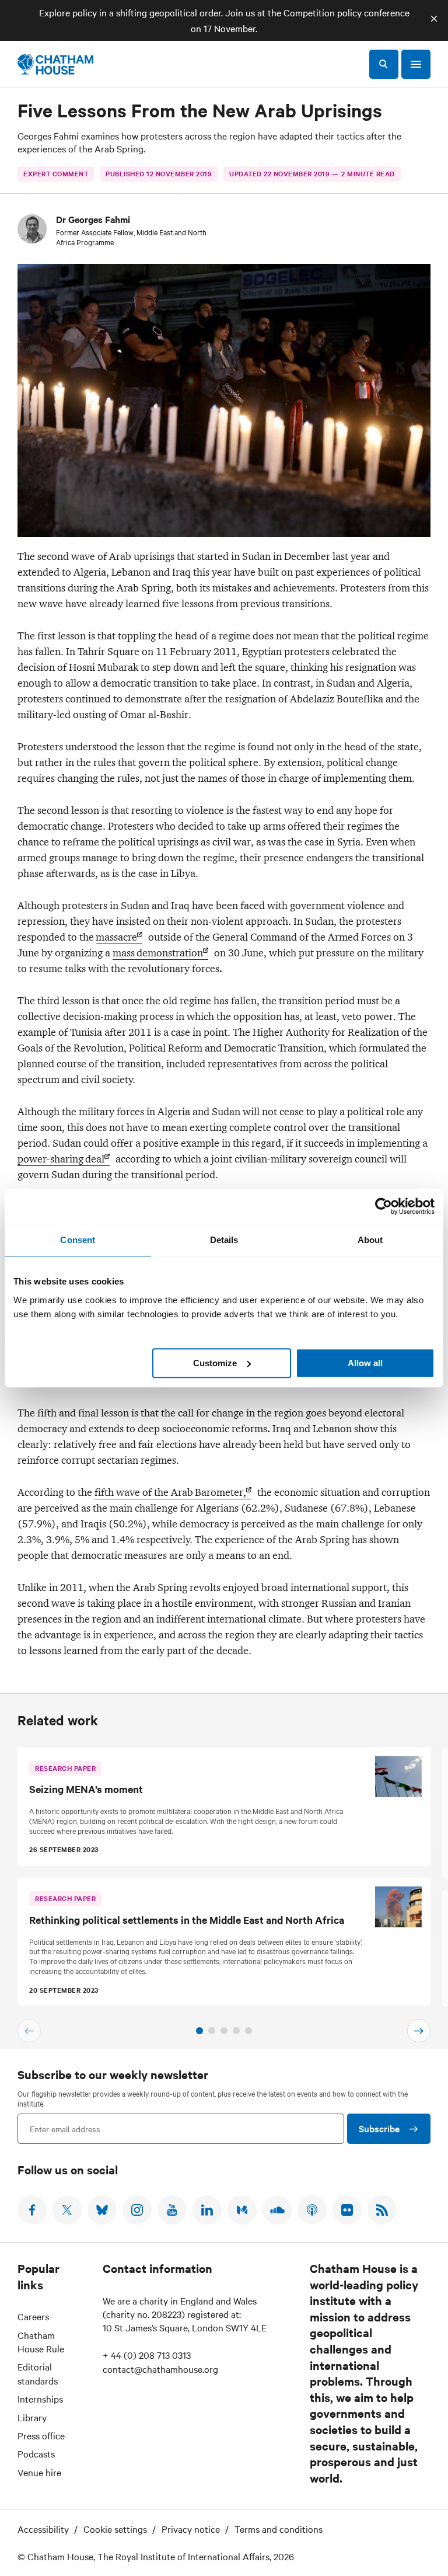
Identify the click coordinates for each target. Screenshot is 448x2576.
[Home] (55, 64)
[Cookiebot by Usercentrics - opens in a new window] (384, 1206)
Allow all (365, 1363)
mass (158, 953)
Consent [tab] (78, 1240)
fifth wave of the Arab (170, 1492)
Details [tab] (224, 1240)
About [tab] (370, 1240)
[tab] (199, 2031)
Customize (215, 1363)
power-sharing (61, 1159)
